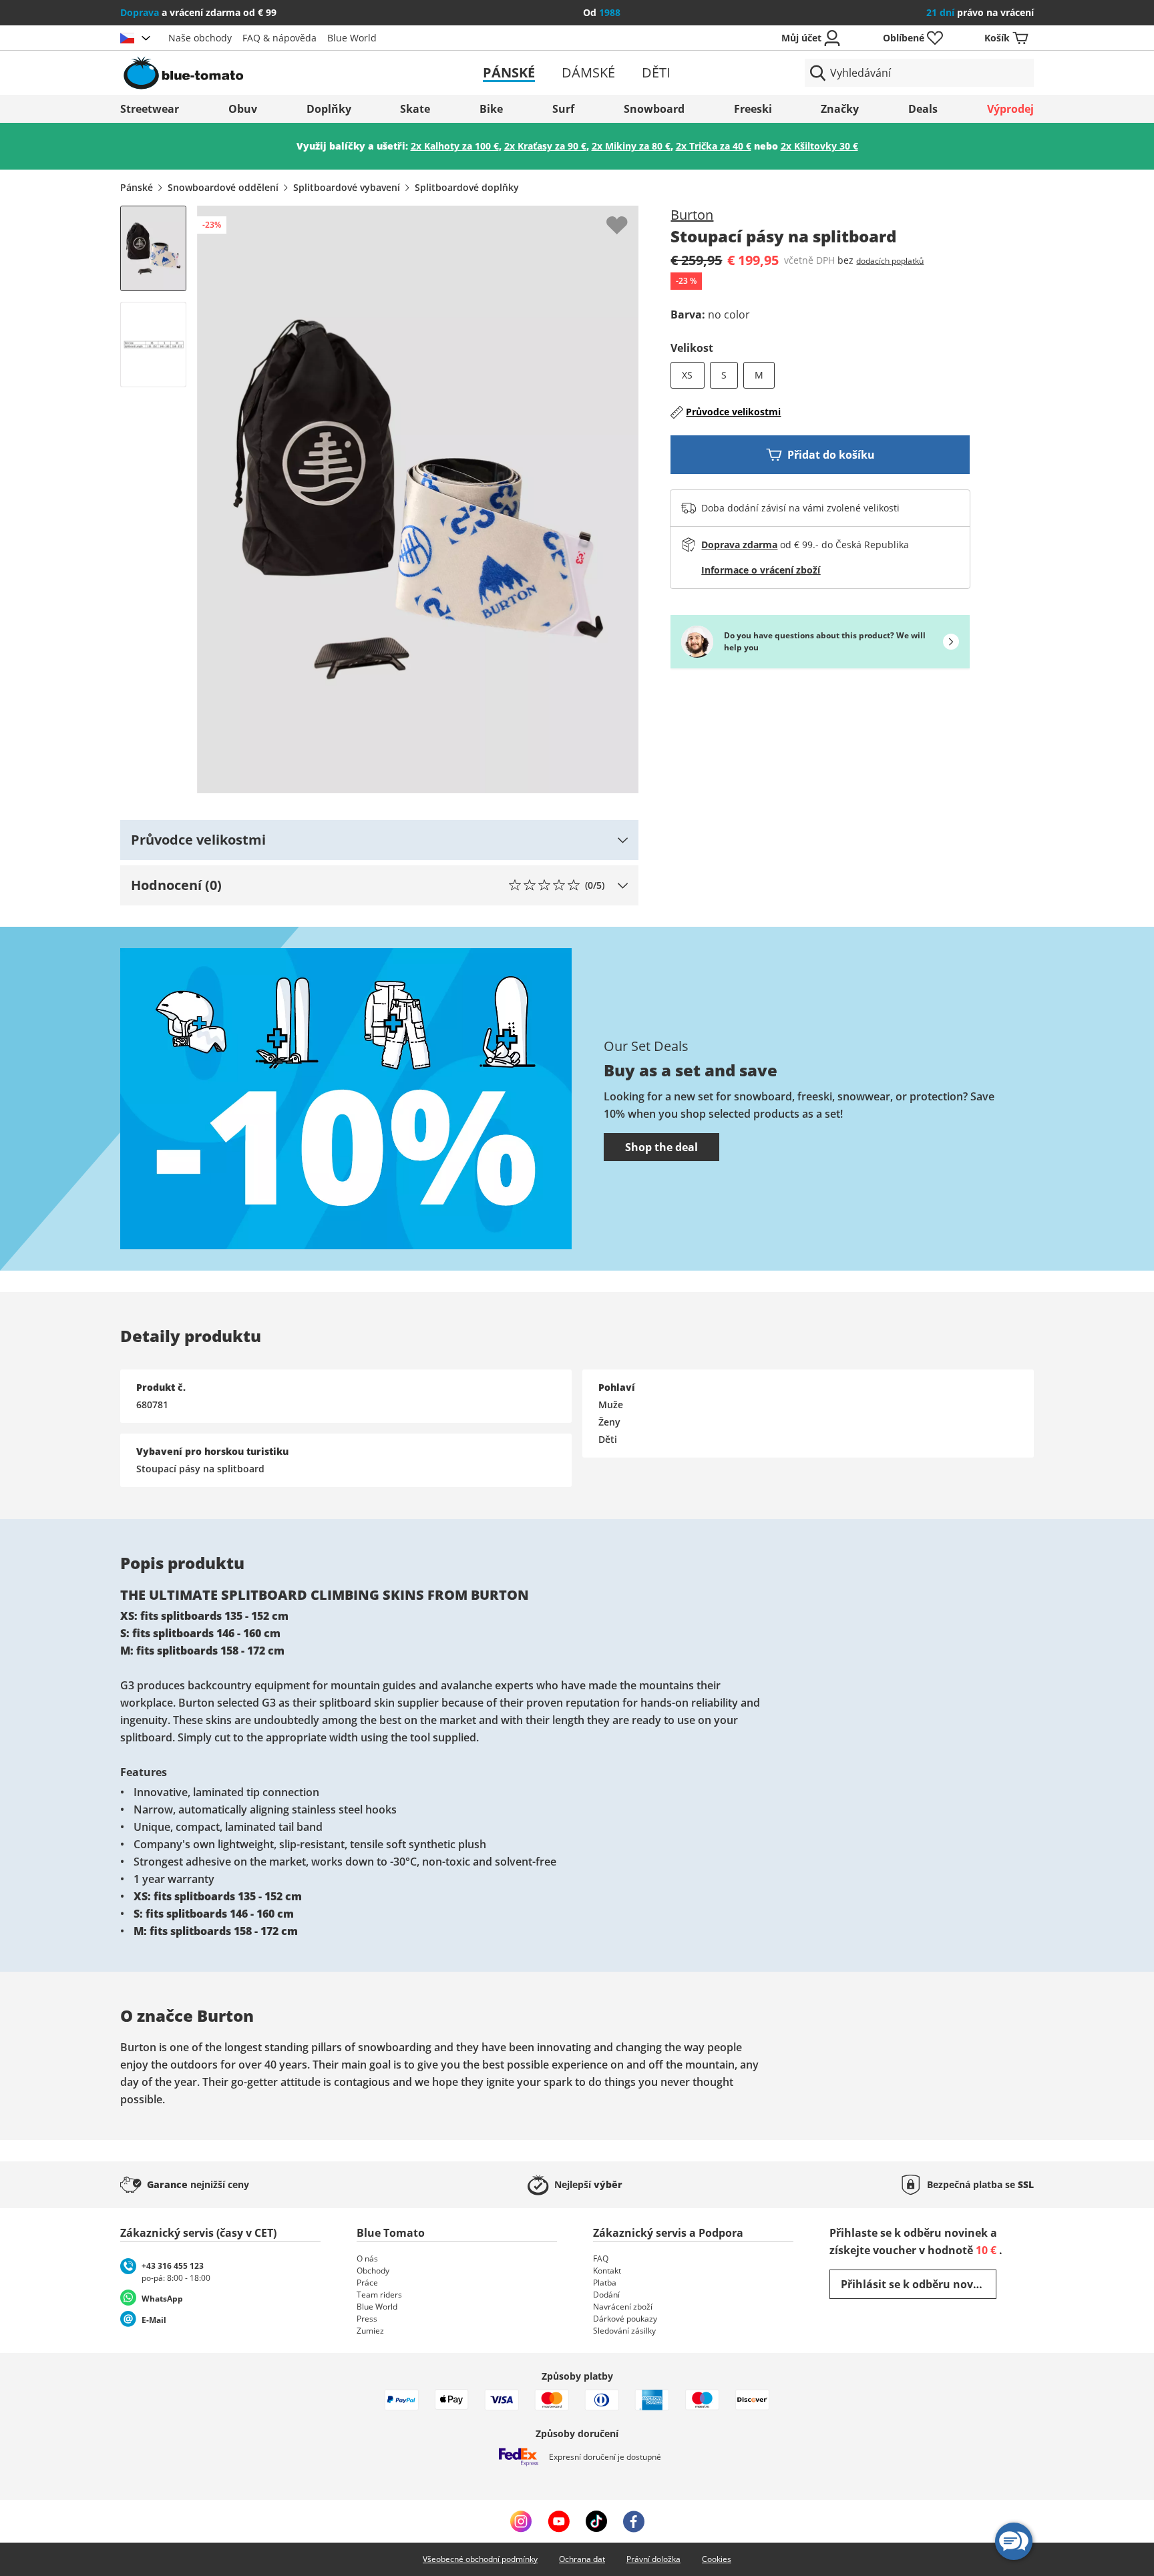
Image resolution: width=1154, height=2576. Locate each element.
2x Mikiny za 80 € (631, 146)
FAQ (601, 2259)
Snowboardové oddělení (223, 187)
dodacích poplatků (890, 261)
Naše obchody (200, 38)
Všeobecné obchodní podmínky (480, 2559)
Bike (491, 109)
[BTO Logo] (269, 73)
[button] (379, 840)
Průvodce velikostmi (733, 412)
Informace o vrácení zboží (761, 570)
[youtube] (559, 2521)
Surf (563, 109)
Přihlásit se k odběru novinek (919, 2284)
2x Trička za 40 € (714, 146)
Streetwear (150, 109)
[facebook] (634, 2521)
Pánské (509, 72)
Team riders (379, 2295)
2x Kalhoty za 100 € (455, 146)
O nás (367, 2259)
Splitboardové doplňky (467, 187)
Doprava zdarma (739, 545)
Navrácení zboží (623, 2307)
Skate (415, 109)
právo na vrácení (980, 12)
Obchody (373, 2271)
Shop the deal (661, 1147)
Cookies (717, 2559)
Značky (840, 109)
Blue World (352, 38)
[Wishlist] (628, 216)
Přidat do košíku (831, 455)
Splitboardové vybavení (347, 187)
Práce (367, 2283)
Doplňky (329, 109)
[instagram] (521, 2521)
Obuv (243, 109)
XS (687, 375)
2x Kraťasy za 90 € (545, 146)
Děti (656, 72)
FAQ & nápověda (279, 38)
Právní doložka (653, 2559)
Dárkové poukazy (625, 2319)
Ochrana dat (582, 2559)
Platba (605, 2283)
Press (367, 2319)
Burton (692, 215)
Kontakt (607, 2271)
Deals (923, 109)
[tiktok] (596, 2521)
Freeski (753, 109)
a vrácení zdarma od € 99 (198, 12)
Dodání (606, 2295)
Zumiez (370, 2331)
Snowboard (654, 109)
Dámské (588, 72)
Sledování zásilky (624, 2331)
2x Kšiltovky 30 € (819, 146)
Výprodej (1010, 109)
